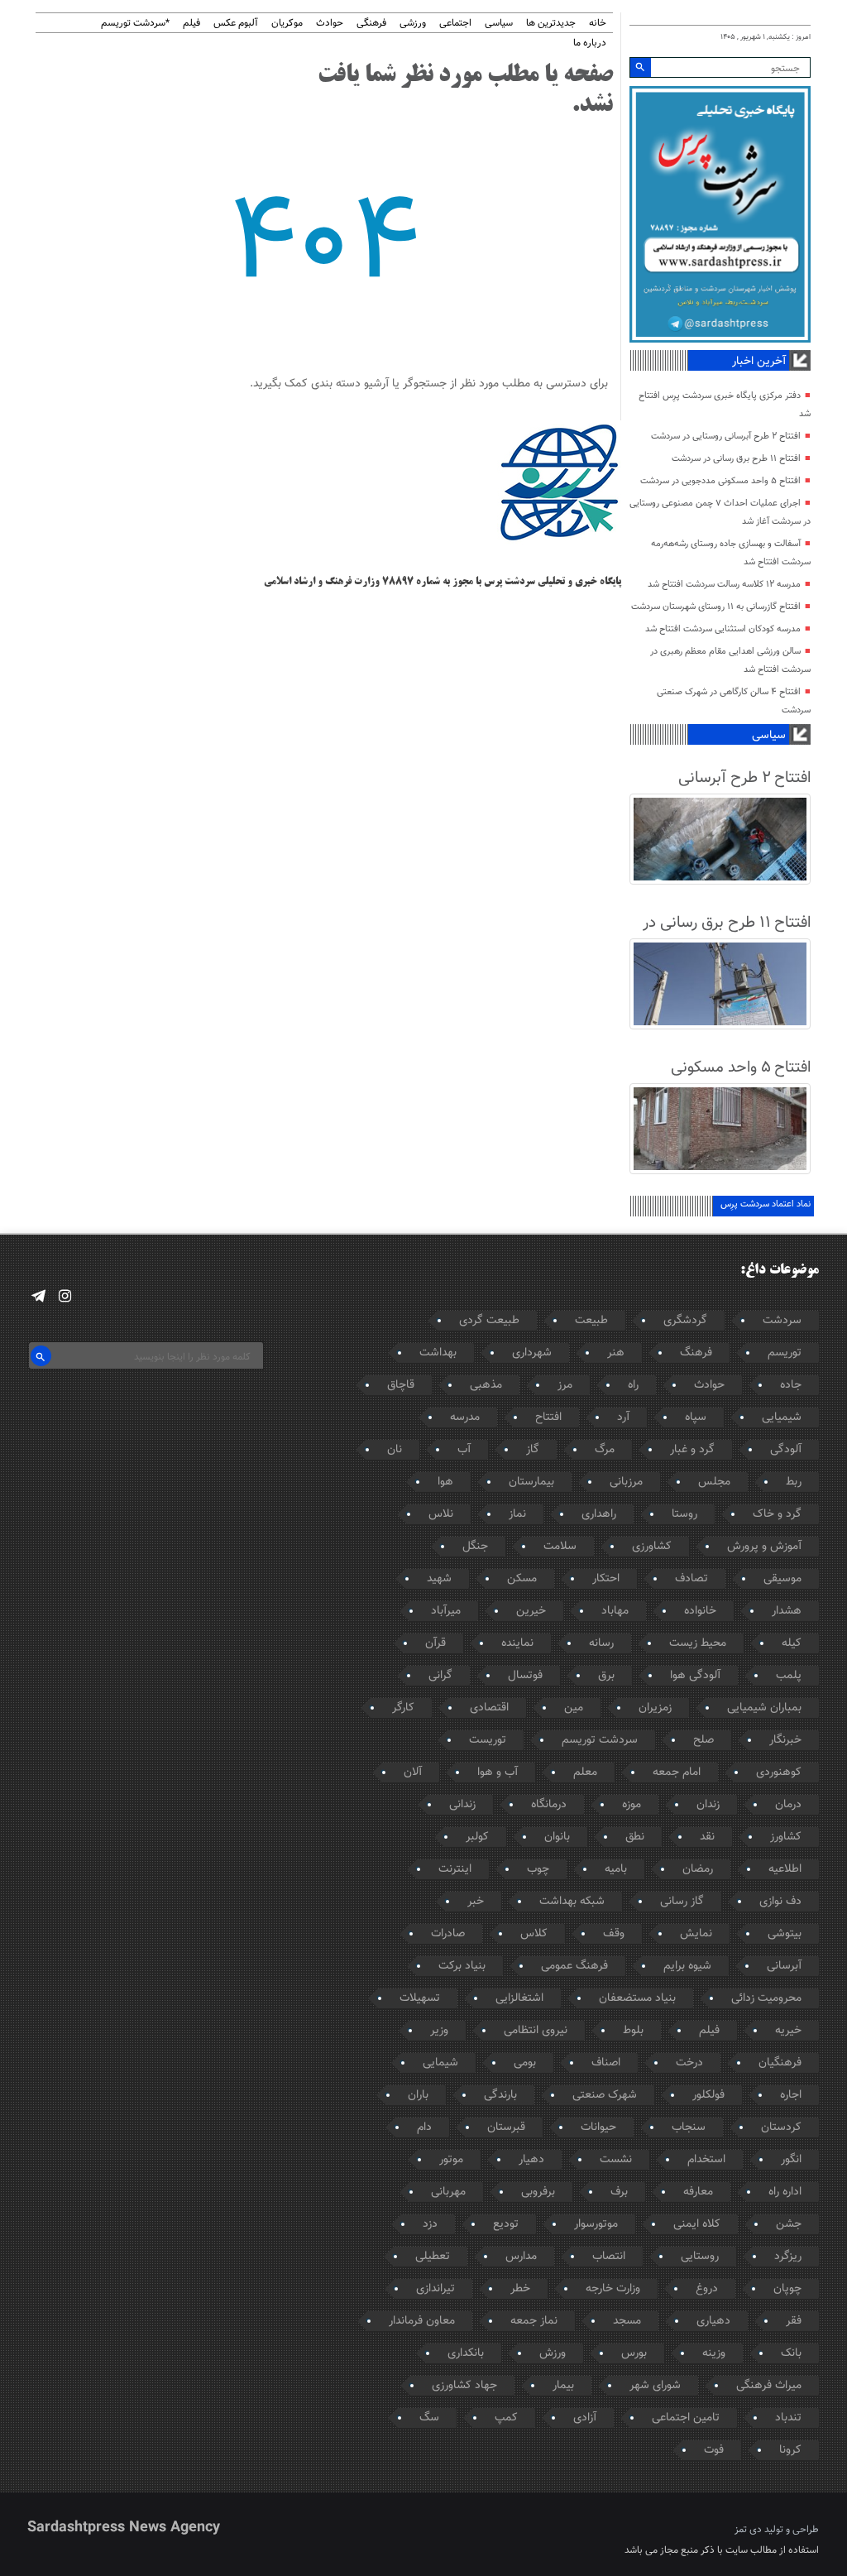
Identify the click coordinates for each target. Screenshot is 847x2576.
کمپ (506, 2418)
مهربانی (448, 2192)
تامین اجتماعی (686, 2418)
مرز (565, 1385)
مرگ (605, 1450)
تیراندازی (435, 2289)
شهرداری (532, 1353)
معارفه (698, 2192)
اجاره (791, 2095)
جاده (791, 1385)
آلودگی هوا (695, 1676)
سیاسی (499, 24)
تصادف (691, 1579)
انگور (791, 2160)
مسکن (522, 1579)
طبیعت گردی (489, 1321)
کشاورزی (652, 1547)
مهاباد (615, 1611)
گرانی (440, 1676)
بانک (791, 2353)
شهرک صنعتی (605, 2095)
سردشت (782, 1321)
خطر (520, 2289)
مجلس (714, 1482)
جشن (789, 2224)
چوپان (787, 2289)
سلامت (560, 1547)
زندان (708, 1805)
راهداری (599, 1514)
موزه (632, 1805)
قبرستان (506, 2127)
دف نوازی (780, 1902)
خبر (476, 1902)
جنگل (475, 1547)
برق (606, 1676)
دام (424, 2127)
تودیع (506, 2224)
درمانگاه (549, 1805)
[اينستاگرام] (65, 1296)
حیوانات (598, 2127)
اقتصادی (489, 1708)
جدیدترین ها (551, 24)
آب (464, 1450)
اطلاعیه (785, 1869)
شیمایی (440, 2063)
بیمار (563, 2386)
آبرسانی (784, 1966)
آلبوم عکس (236, 24)
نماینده (517, 1643)
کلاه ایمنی (697, 2224)
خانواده (700, 1611)
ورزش (553, 2353)
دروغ (707, 2289)
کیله (792, 1643)
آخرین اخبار (759, 362)
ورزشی (413, 24)
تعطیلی (433, 2257)
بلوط (633, 2031)
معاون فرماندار (422, 2321)
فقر (794, 2321)
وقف (614, 1934)
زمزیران (655, 1708)
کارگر (403, 1708)
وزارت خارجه (613, 2289)
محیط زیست (698, 1643)
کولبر (477, 1837)
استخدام (706, 2160)
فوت (714, 2450)
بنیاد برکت (462, 1966)
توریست (488, 1740)
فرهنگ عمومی (574, 1966)
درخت (689, 2063)
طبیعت (591, 1321)
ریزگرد (788, 2257)
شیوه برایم (687, 1966)
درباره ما (590, 43)
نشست (616, 2160)
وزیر (439, 2031)
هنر (616, 1353)
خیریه (788, 2031)
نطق (635, 1837)
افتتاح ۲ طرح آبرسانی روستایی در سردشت (726, 437)
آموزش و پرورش (764, 1547)
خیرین (531, 1611)
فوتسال (525, 1676)
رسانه (601, 1643)
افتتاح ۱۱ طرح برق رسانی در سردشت (736, 459)
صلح (703, 1740)
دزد (430, 2224)
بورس (634, 2353)
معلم (585, 1772)
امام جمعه (677, 1772)
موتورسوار (596, 2224)
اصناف (606, 2063)
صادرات (448, 1934)
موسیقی (782, 1579)
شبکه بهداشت (572, 1902)
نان (395, 1450)
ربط (794, 1482)
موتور (451, 2160)
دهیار (531, 2160)
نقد (707, 1837)
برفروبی (538, 2192)
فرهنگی (371, 24)
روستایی (700, 2257)
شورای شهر (655, 2386)
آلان (413, 1772)
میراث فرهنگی (769, 2386)
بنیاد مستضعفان (637, 1998)
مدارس (521, 2257)
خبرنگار (785, 1740)
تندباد (788, 2418)
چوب (538, 1869)
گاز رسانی (682, 1902)
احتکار (606, 1579)
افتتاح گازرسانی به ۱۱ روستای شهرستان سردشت (716, 607)
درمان (788, 1805)
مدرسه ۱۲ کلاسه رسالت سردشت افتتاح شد (724, 585)
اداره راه (785, 2192)
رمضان (698, 1869)
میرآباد (446, 1611)
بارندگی (500, 2095)
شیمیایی (782, 1418)
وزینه (714, 2353)
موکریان (287, 24)
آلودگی (786, 1450)
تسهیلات (420, 1998)
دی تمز (748, 2530)
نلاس (441, 1514)
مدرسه (465, 1418)
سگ (429, 2418)
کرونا (790, 2450)
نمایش (696, 1934)
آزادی (585, 2418)
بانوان (557, 1837)
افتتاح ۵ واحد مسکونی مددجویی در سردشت (720, 481)
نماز (517, 1514)
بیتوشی (785, 1934)
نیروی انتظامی (536, 2031)
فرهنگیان (780, 2063)
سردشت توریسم (600, 1740)
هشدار (787, 1611)
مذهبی (486, 1385)
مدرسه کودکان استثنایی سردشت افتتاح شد (723, 629)
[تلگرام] (38, 1296)
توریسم (785, 1353)
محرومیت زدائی (766, 1998)
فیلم (191, 24)
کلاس (534, 1934)
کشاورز (786, 1837)
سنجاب (689, 2127)
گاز (533, 1450)
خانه (598, 24)
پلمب (789, 1676)
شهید (439, 1579)
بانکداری (466, 2353)
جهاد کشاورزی (464, 2386)
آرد (623, 1418)
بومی (525, 2063)
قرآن (435, 1643)
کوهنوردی (779, 1772)
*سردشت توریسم (135, 24)
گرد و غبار (692, 1450)
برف (619, 2192)
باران (418, 2095)
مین (574, 1708)
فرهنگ (696, 1353)
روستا (684, 1514)
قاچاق (401, 1385)
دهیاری (713, 2321)
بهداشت (438, 1353)
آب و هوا (498, 1772)
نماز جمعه (534, 2321)
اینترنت (455, 1869)
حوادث (330, 24)
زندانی (462, 1805)
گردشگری (685, 1321)
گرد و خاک (777, 1514)
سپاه (696, 1418)
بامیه (616, 1869)
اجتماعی (455, 24)
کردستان (781, 2127)
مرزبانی (626, 1482)
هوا (445, 1482)
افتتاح (548, 1418)
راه (633, 1385)
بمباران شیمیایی (764, 1708)
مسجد (627, 2321)
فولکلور (708, 2095)
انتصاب (609, 2257)
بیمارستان (531, 1482)
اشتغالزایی (519, 1998)
